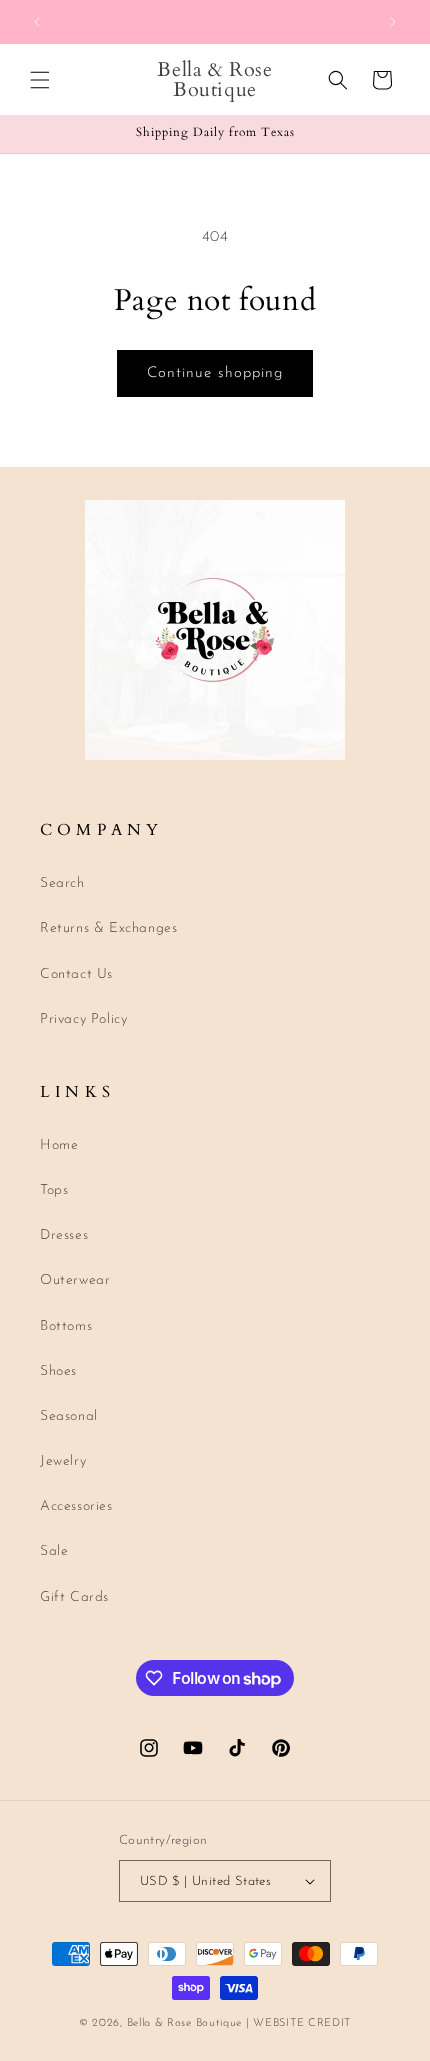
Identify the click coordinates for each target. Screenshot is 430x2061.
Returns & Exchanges (108, 928)
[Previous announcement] (37, 22)
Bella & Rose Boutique (185, 2023)
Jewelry (63, 1461)
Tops (54, 1190)
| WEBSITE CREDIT (298, 2023)
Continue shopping (215, 373)
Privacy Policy (83, 1019)
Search (62, 883)
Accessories (76, 1506)
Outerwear (75, 1280)
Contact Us (76, 974)
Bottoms (66, 1326)
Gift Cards (74, 1597)
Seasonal (69, 1416)
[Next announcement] (393, 22)
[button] (40, 80)
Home (59, 1145)
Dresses (64, 1235)
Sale (54, 1551)
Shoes (58, 1371)
